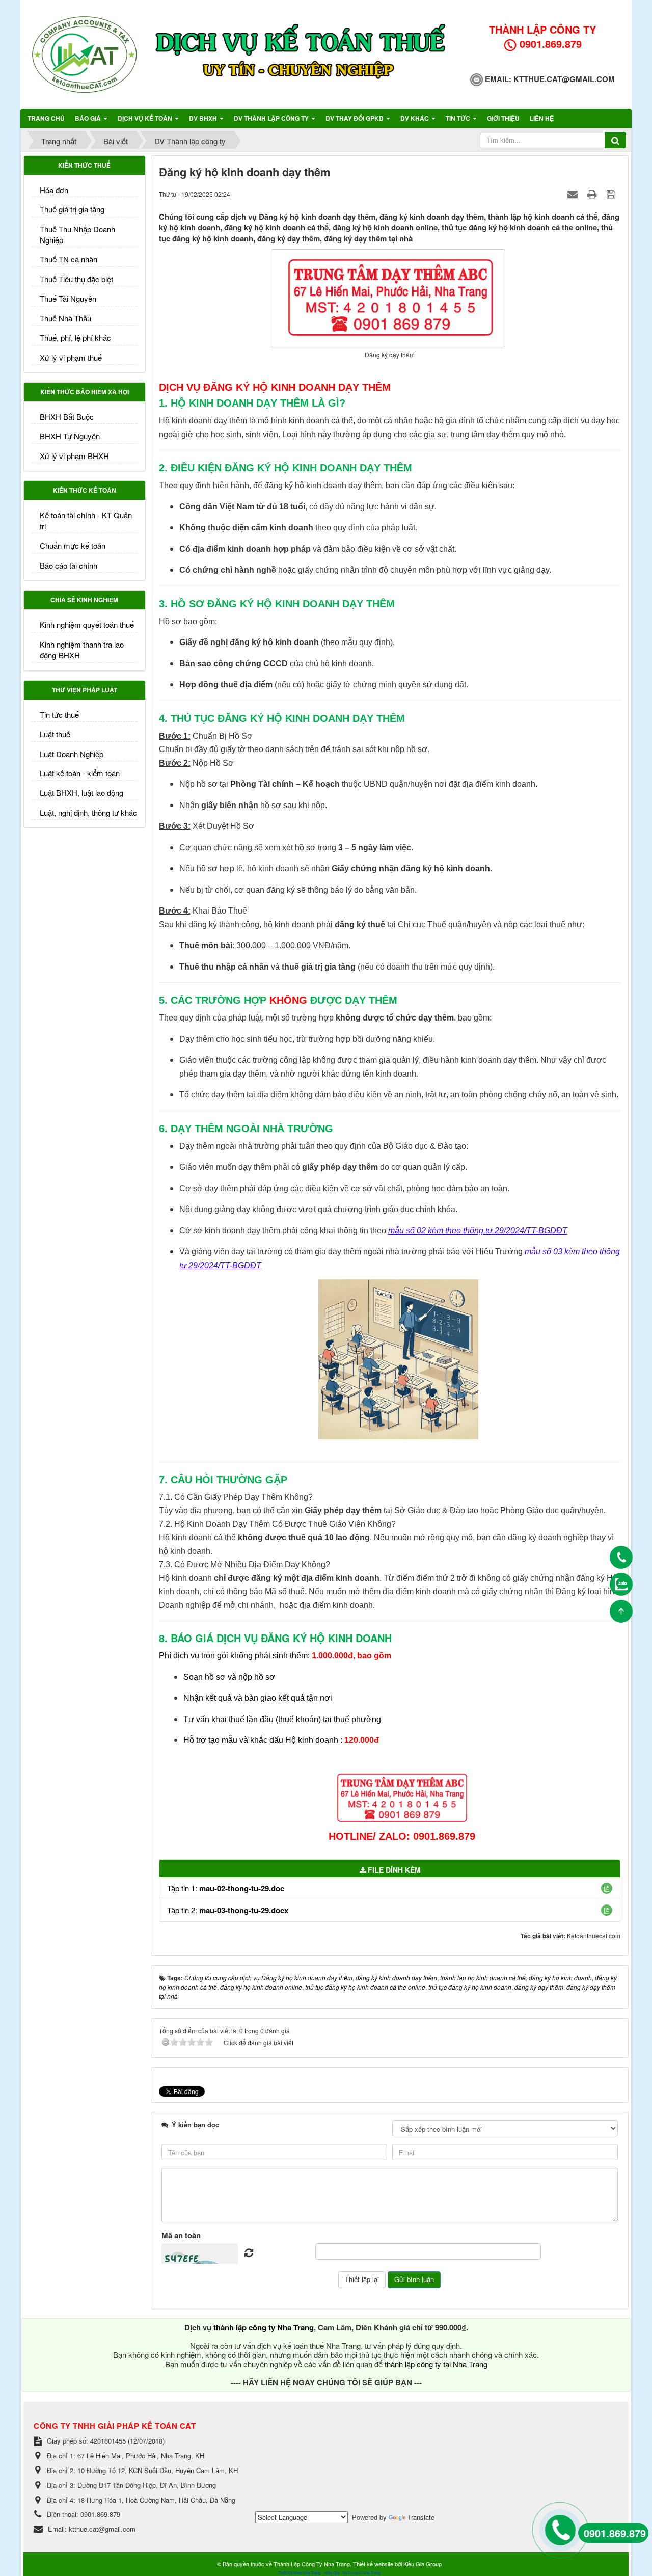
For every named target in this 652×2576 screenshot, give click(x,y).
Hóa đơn (54, 190)
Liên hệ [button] (542, 118)
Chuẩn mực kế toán (73, 545)
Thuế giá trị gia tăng (72, 209)
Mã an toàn (181, 2235)
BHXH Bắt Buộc (67, 417)
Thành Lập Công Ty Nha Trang (312, 2564)
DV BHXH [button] (204, 118)
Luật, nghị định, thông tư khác (88, 812)
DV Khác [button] (415, 118)
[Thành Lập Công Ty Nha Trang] (84, 53)
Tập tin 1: (226, 1888)
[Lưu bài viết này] (612, 193)
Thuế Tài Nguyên (68, 298)
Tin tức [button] (459, 118)
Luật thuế (55, 734)
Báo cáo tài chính (69, 565)
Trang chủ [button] (46, 118)
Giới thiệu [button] (503, 118)
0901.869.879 (615, 2533)
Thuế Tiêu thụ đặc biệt (76, 279)
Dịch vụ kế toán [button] (146, 118)
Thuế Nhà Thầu (65, 318)
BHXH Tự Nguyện (70, 436)
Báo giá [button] (89, 118)
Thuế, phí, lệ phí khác (75, 338)
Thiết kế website (373, 2564)
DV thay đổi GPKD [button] (355, 118)
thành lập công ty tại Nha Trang (436, 2364)
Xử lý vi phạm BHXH (74, 456)
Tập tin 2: (228, 1910)
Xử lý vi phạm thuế (71, 357)
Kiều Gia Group (423, 2564)
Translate (421, 2517)
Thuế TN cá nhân (69, 259)
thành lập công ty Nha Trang (264, 2327)
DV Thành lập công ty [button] (272, 118)
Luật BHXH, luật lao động (81, 793)
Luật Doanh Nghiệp (72, 754)
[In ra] (593, 193)
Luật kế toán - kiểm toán (80, 773)
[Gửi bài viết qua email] (574, 193)
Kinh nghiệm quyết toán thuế (87, 624)
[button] (607, 1888)
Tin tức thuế (59, 715)
